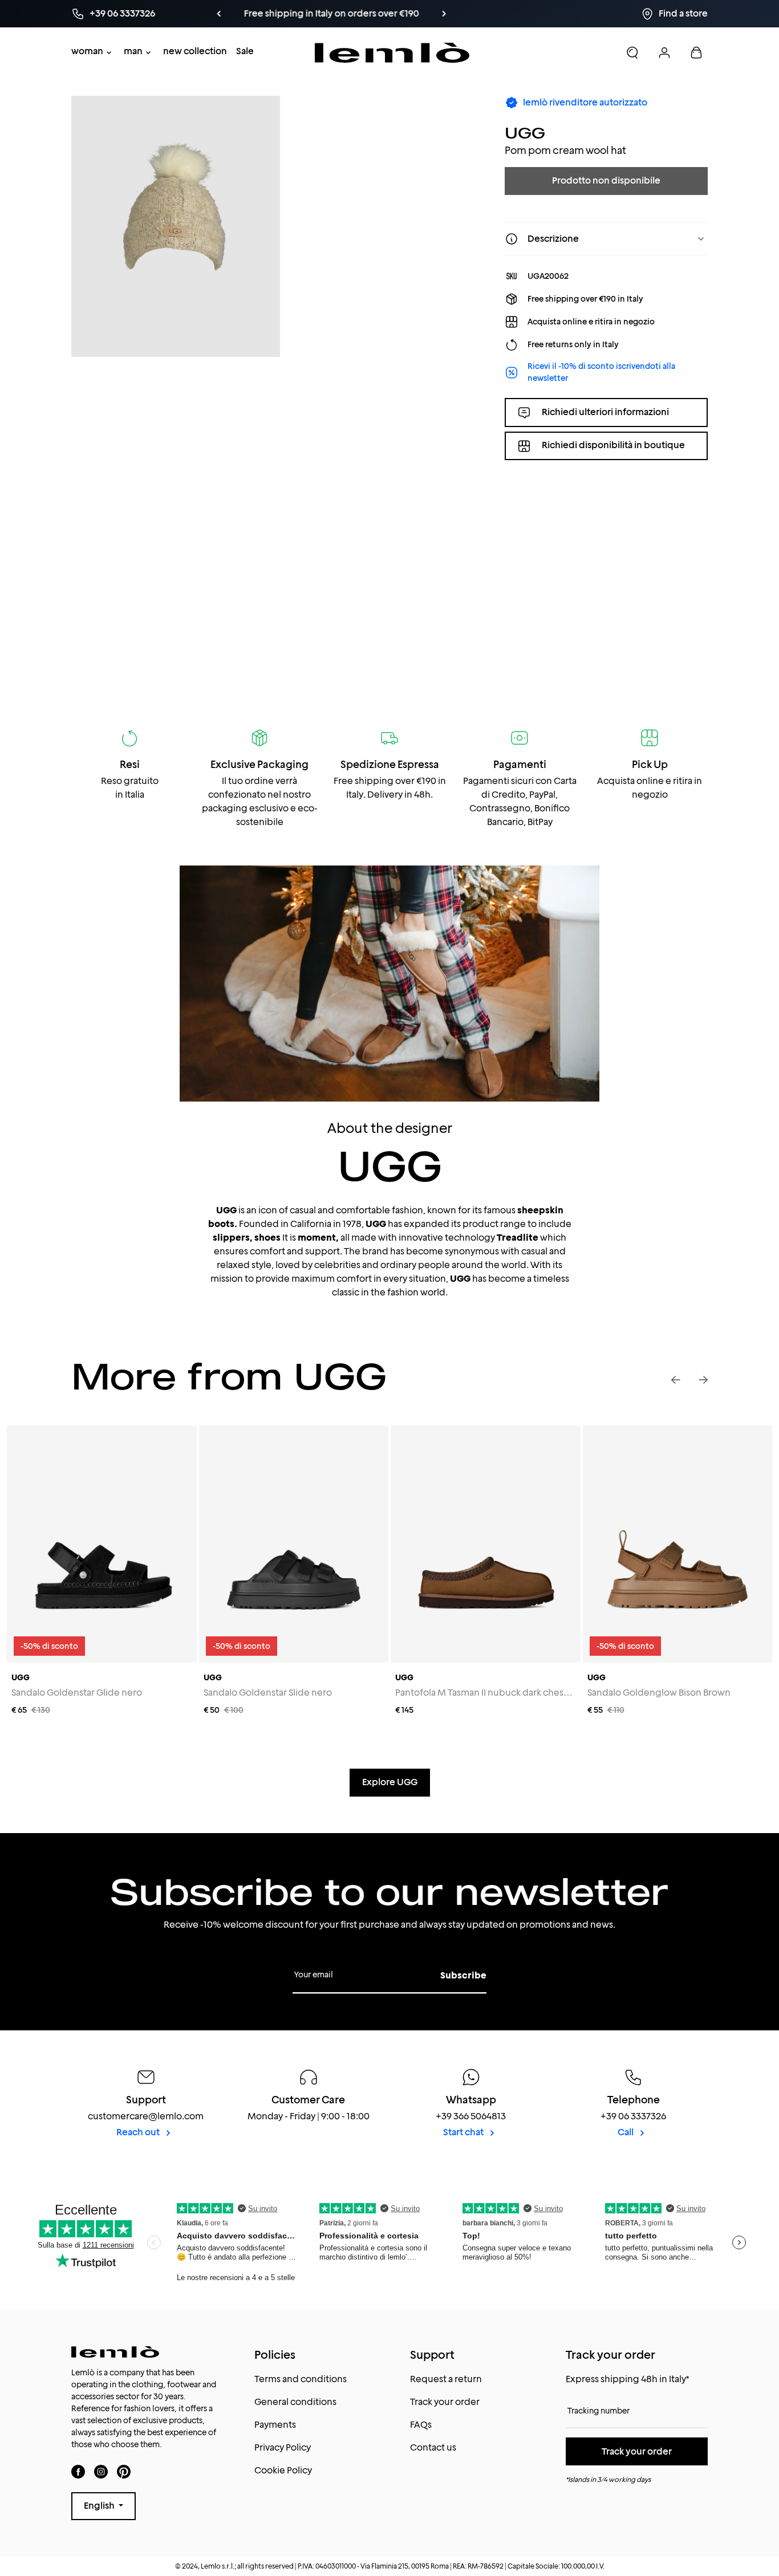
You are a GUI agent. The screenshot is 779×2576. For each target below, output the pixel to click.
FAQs (421, 2425)
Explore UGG (390, 1782)
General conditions (295, 2402)
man (133, 51)
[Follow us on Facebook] (78, 2471)
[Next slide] (703, 1380)
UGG (525, 133)
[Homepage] (392, 53)
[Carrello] (696, 52)
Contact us (433, 2447)
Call (626, 2132)
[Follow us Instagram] (101, 2471)
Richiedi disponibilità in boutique (613, 446)
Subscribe (463, 1975)
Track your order (445, 2402)
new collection (195, 51)
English (100, 2506)
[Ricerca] (632, 52)
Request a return (446, 2379)
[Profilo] (664, 52)
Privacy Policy (283, 2447)
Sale (245, 51)
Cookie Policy (283, 2470)
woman (87, 51)
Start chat (464, 2132)
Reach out (139, 2132)
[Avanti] (455, 14)
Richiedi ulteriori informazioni (605, 412)
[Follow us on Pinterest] (124, 2471)
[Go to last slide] (676, 1380)
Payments (275, 2425)
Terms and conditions (301, 2379)
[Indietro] (324, 14)
